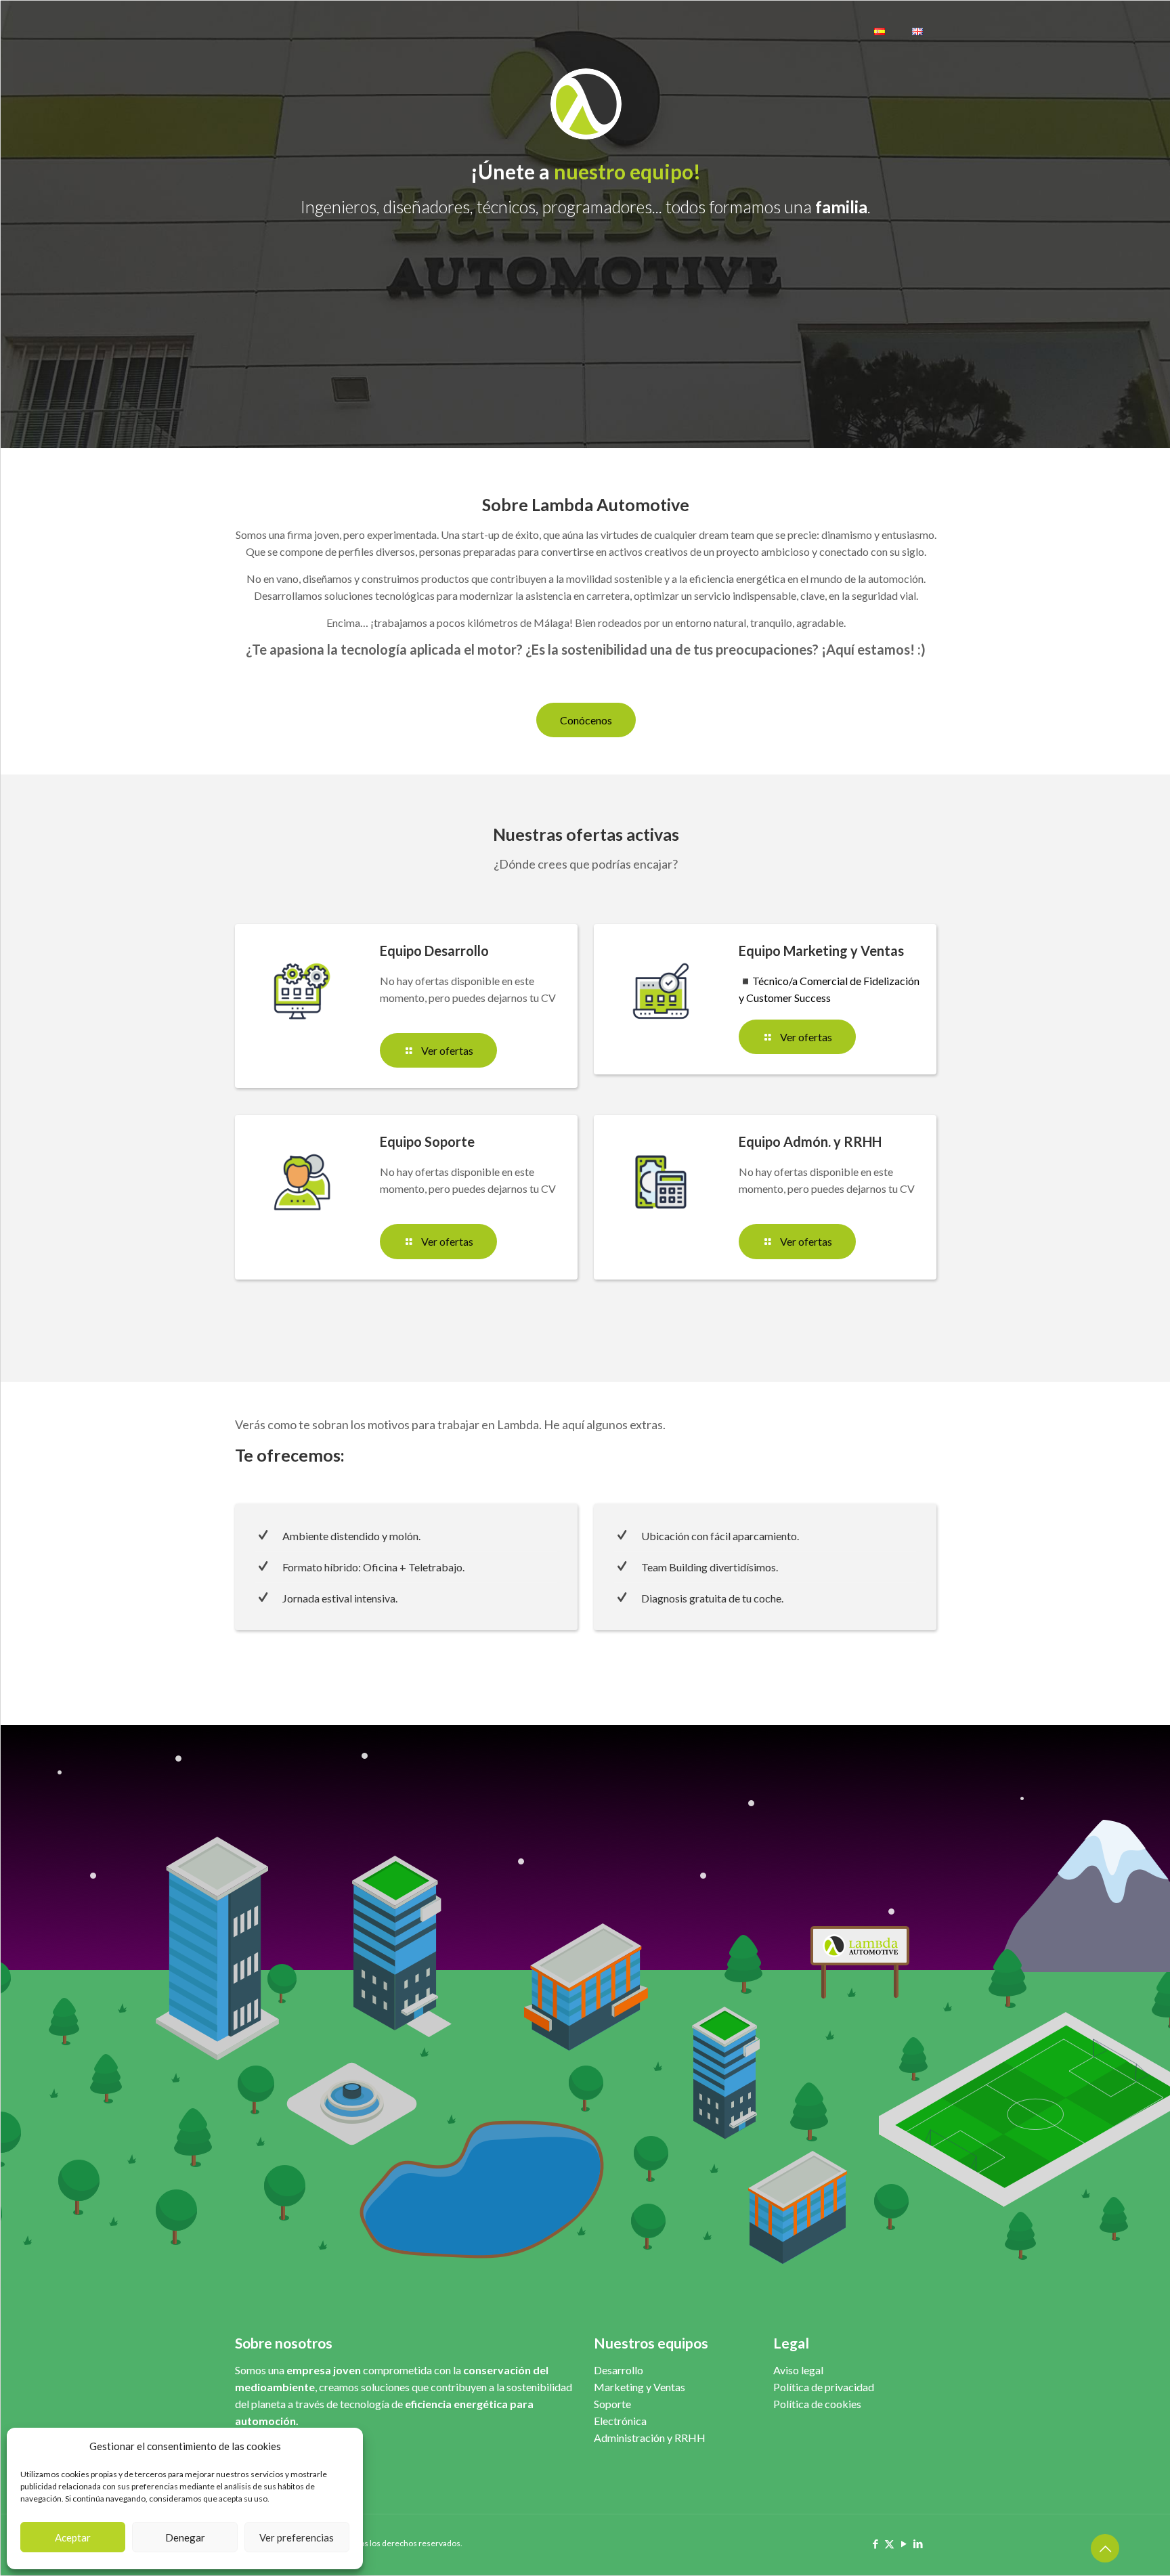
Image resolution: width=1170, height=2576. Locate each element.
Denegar (185, 2537)
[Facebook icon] (875, 2544)
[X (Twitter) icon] (889, 2544)
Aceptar (73, 2537)
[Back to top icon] (1105, 2548)
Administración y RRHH (650, 2438)
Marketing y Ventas (640, 2387)
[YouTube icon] (904, 2544)
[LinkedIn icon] (918, 2544)
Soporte (612, 2404)
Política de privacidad (824, 2387)
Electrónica (620, 2421)
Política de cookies (817, 2404)
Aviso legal (798, 2370)
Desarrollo (619, 2370)
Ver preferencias (297, 2537)
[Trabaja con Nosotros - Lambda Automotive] (279, 31)
